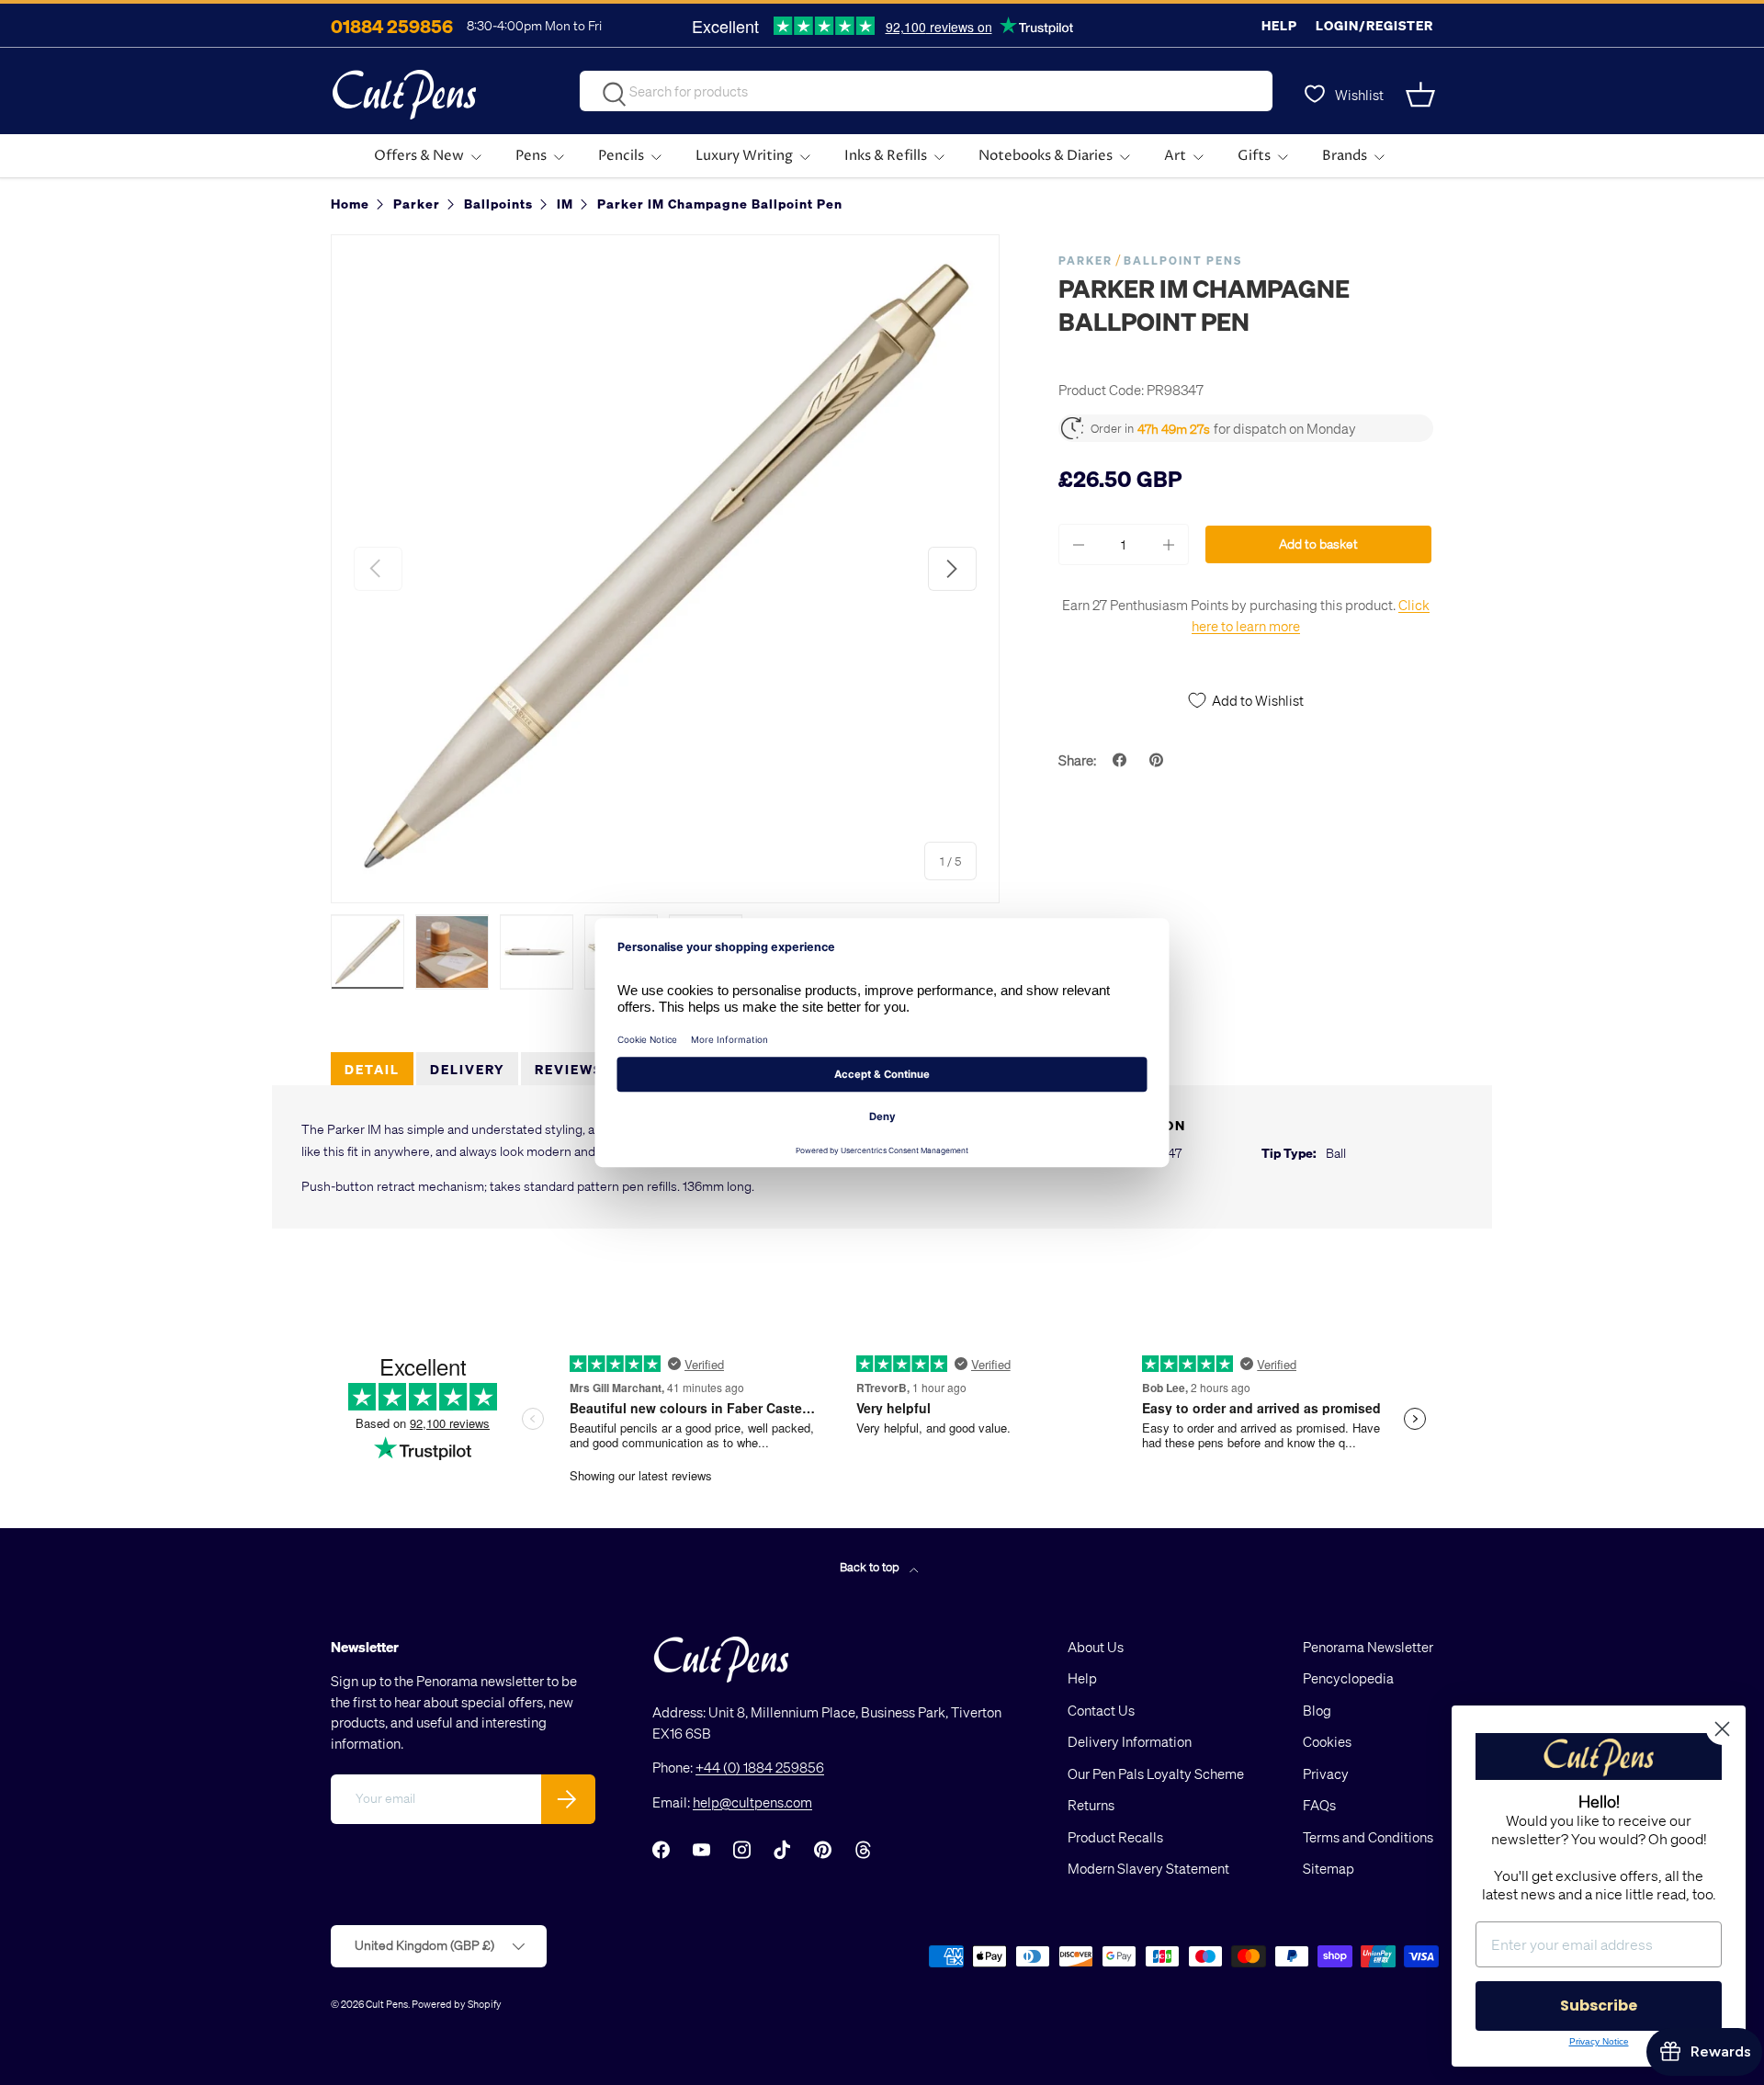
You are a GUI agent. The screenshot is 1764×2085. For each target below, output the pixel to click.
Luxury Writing (744, 156)
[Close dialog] (1722, 1729)
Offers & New (419, 156)
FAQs (1319, 1805)
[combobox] (926, 91)
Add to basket (1318, 544)
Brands (1345, 156)
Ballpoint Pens (1183, 261)
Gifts (1254, 156)
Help (1279, 25)
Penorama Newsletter (1368, 1647)
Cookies (1327, 1741)
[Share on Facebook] (1122, 760)
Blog (1317, 1710)
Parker (1086, 261)
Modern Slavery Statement (1148, 1868)
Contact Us (1101, 1710)
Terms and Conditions (1368, 1837)
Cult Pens (387, 2004)
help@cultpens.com (752, 1802)
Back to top (871, 1566)
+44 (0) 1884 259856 (760, 1767)
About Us (1096, 1647)
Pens (531, 156)
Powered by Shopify (457, 2004)
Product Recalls (1115, 1837)
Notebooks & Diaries (1046, 156)
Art (1175, 156)
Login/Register (1374, 25)
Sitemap (1329, 1868)
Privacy (1326, 1773)
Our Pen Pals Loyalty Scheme (1156, 1773)
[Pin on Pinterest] (1159, 760)
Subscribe (1599, 2006)
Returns (1091, 1805)
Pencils (621, 156)
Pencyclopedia (1348, 1678)
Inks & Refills (886, 156)
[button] (1422, 95)
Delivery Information (1130, 1741)
